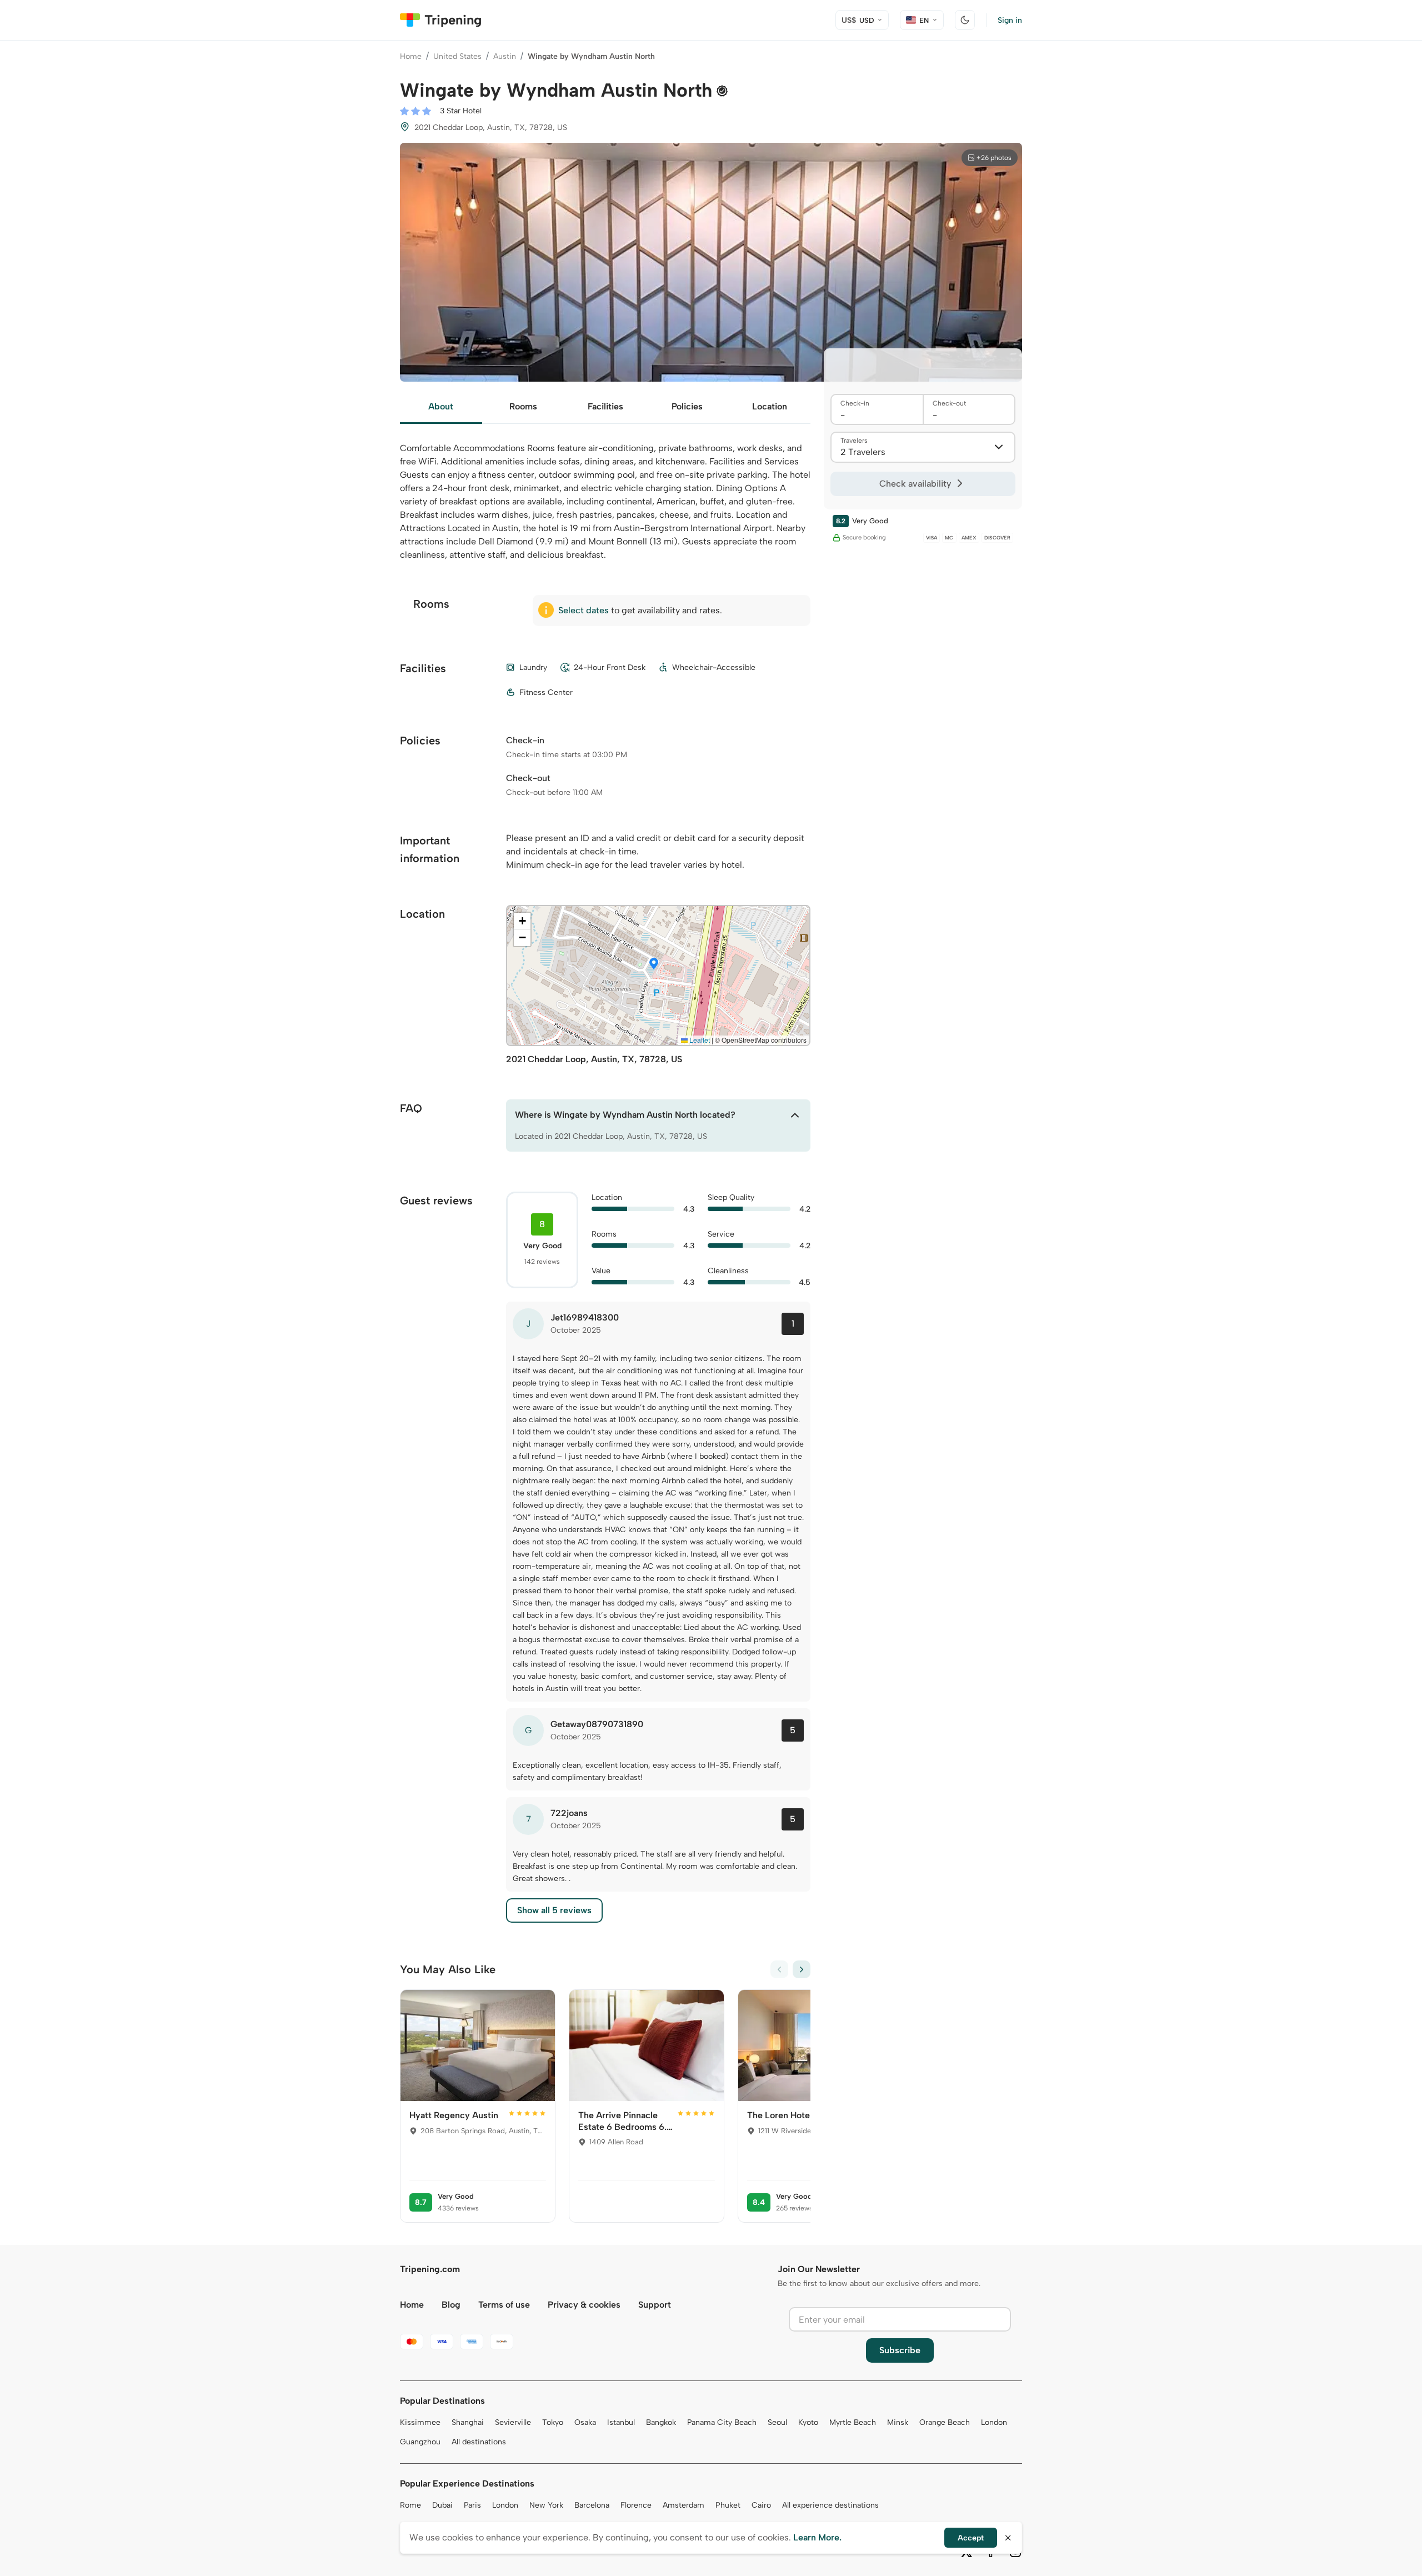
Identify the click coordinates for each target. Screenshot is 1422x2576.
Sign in (1010, 20)
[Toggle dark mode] (965, 20)
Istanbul (621, 2422)
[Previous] (779, 1969)
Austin (505, 56)
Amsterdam (684, 2505)
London (994, 2422)
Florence (636, 2505)
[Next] (802, 1969)
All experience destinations (830, 2505)
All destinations (479, 2442)
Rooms (523, 406)
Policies (687, 406)
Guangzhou (420, 2442)
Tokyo (553, 2422)
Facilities (605, 406)
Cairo (761, 2505)
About (441, 406)
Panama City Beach (722, 2422)
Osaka (585, 2422)
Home (411, 56)
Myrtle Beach (853, 2422)
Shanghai (468, 2422)
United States (457, 56)
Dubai (442, 2505)
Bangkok (661, 2422)
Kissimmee (420, 2422)
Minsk (898, 2422)
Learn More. (817, 2537)
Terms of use (504, 2305)
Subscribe (900, 2350)
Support (655, 2305)
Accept (971, 2538)
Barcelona (592, 2505)
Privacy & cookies (584, 2305)
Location (770, 406)
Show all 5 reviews (554, 1910)
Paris (472, 2505)
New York (546, 2505)
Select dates (584, 610)
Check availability (915, 484)
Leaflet (699, 1040)
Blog (451, 2305)
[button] (654, 964)
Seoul (777, 2422)
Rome (410, 2505)
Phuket (728, 2505)
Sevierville (513, 2422)
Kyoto (808, 2422)
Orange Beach (945, 2422)
